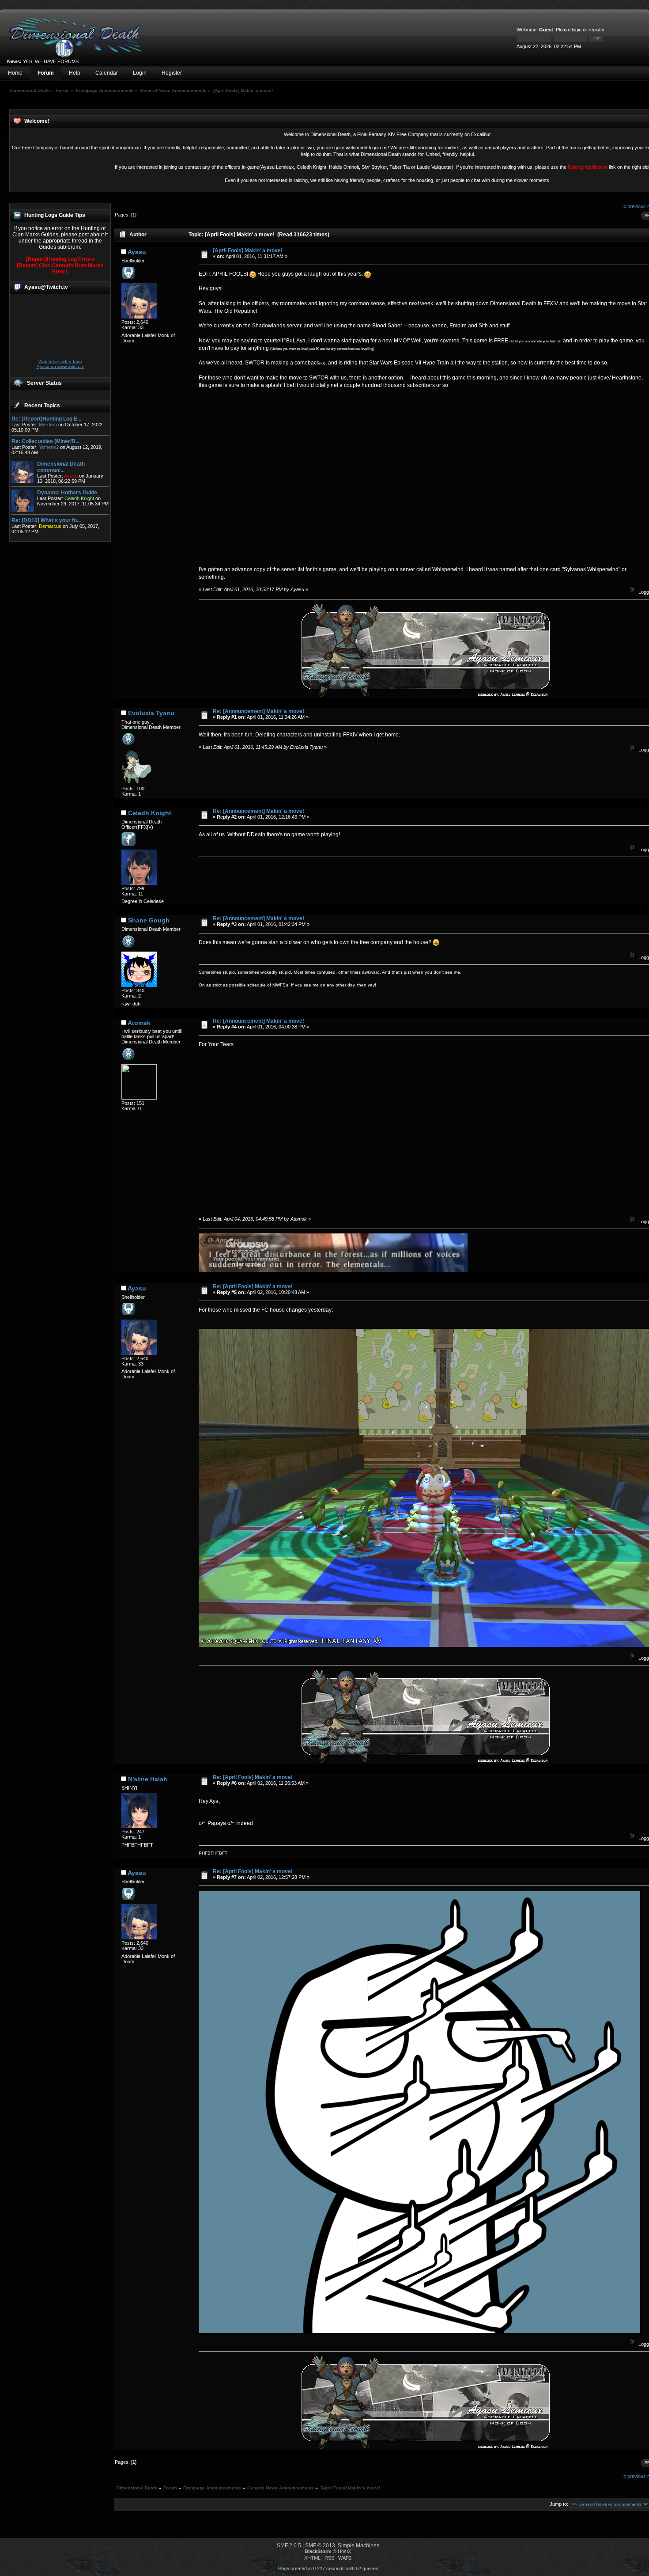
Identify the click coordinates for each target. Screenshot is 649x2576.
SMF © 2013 (320, 2546)
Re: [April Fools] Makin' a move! (253, 1286)
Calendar (107, 73)
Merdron (48, 425)
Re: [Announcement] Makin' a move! (258, 711)
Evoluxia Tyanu (151, 713)
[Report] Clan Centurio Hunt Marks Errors (60, 269)
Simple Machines (358, 2546)
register (596, 30)
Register (172, 73)
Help (75, 73)
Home (15, 73)
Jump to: (559, 2504)
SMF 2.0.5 (289, 2546)
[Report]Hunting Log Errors (60, 259)
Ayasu (137, 252)
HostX (344, 2551)
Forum (46, 73)
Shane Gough (149, 920)
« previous (635, 206)
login (577, 30)
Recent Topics (42, 406)
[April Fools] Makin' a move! (248, 250)
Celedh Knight (150, 813)
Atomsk (139, 1023)
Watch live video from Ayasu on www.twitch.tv (60, 364)
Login (140, 73)
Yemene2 (49, 447)
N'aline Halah (148, 1779)
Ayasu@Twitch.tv (46, 287)
